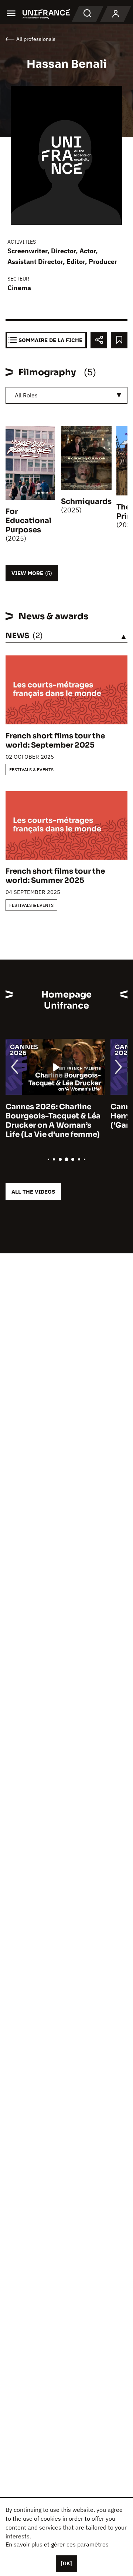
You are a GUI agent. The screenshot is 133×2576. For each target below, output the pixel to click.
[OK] (66, 2563)
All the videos (33, 1192)
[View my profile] (116, 14)
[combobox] (66, 395)
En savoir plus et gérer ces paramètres (57, 2544)
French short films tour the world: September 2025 (55, 741)
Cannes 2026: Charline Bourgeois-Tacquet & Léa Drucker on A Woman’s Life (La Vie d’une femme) (53, 1121)
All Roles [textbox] (26, 395)
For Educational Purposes (28, 521)
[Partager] (99, 340)
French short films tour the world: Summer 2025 (55, 876)
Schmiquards (86, 502)
